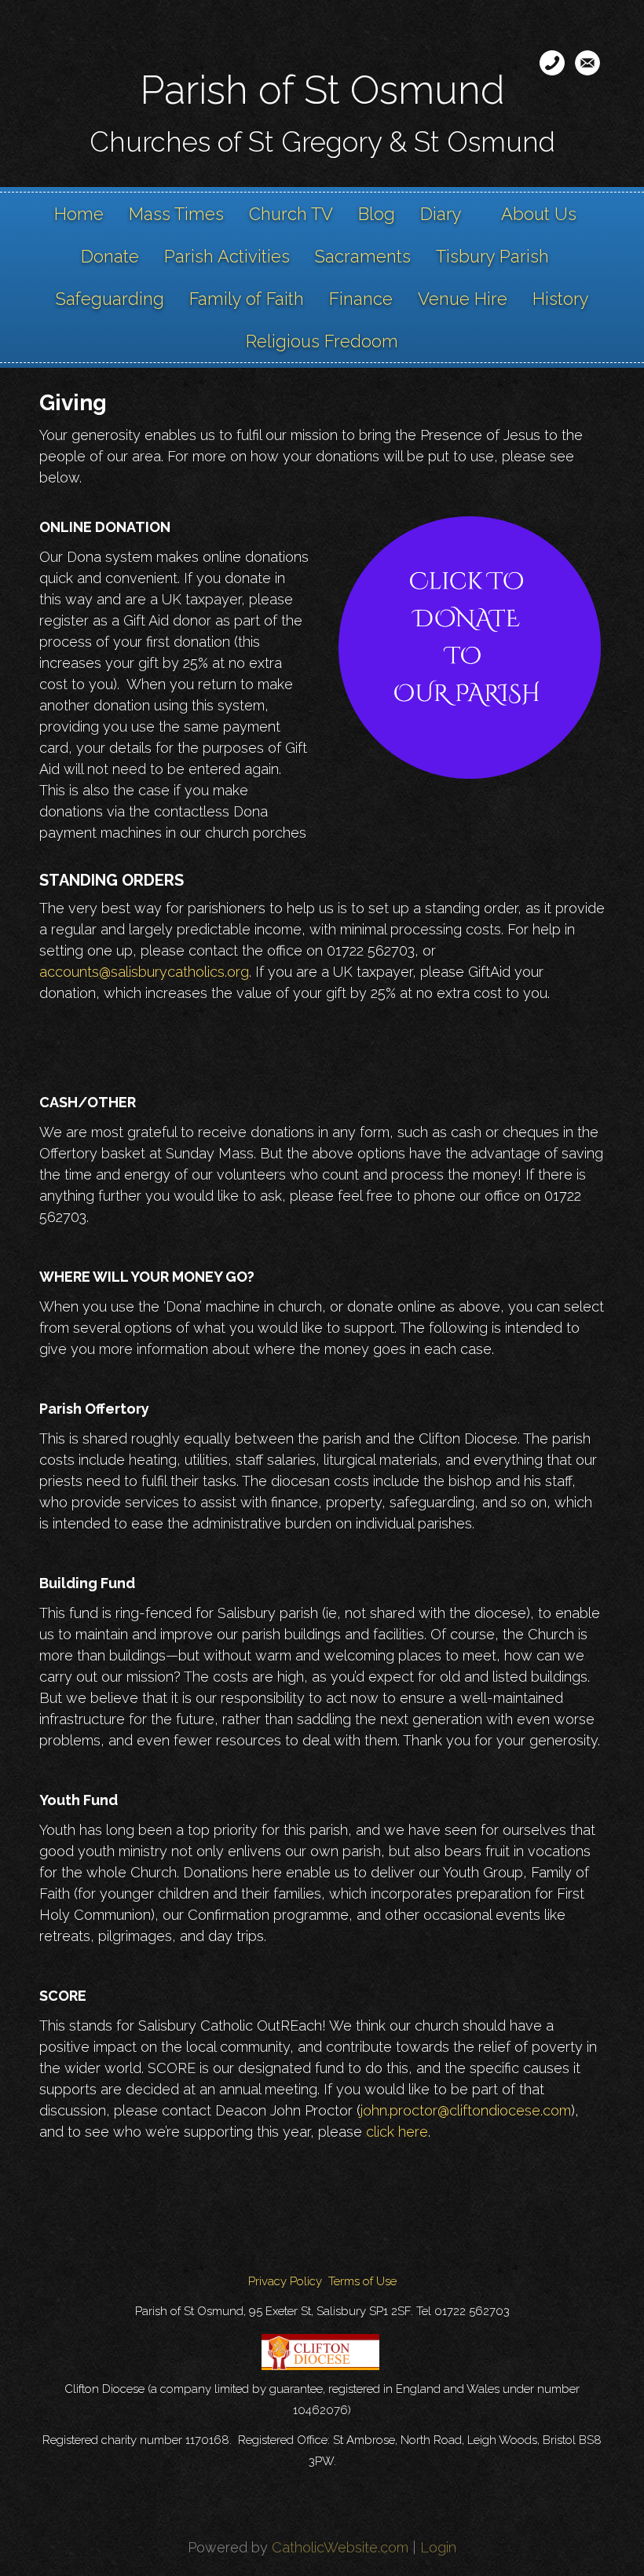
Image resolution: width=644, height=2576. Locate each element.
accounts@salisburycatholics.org (144, 972)
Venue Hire (463, 299)
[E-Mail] (587, 63)
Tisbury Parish (492, 256)
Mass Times (176, 214)
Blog (377, 214)
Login (438, 2547)
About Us (539, 214)
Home (79, 214)
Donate (110, 256)
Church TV (291, 214)
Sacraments (363, 256)
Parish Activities (227, 256)
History (561, 299)
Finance (361, 299)
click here (397, 2132)
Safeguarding (110, 299)
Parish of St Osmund (322, 90)
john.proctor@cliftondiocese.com (466, 2110)
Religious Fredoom (322, 341)
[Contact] (552, 63)
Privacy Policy (285, 2281)
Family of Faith (247, 299)
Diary (441, 214)
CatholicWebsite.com (340, 2547)
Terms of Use (362, 2281)
